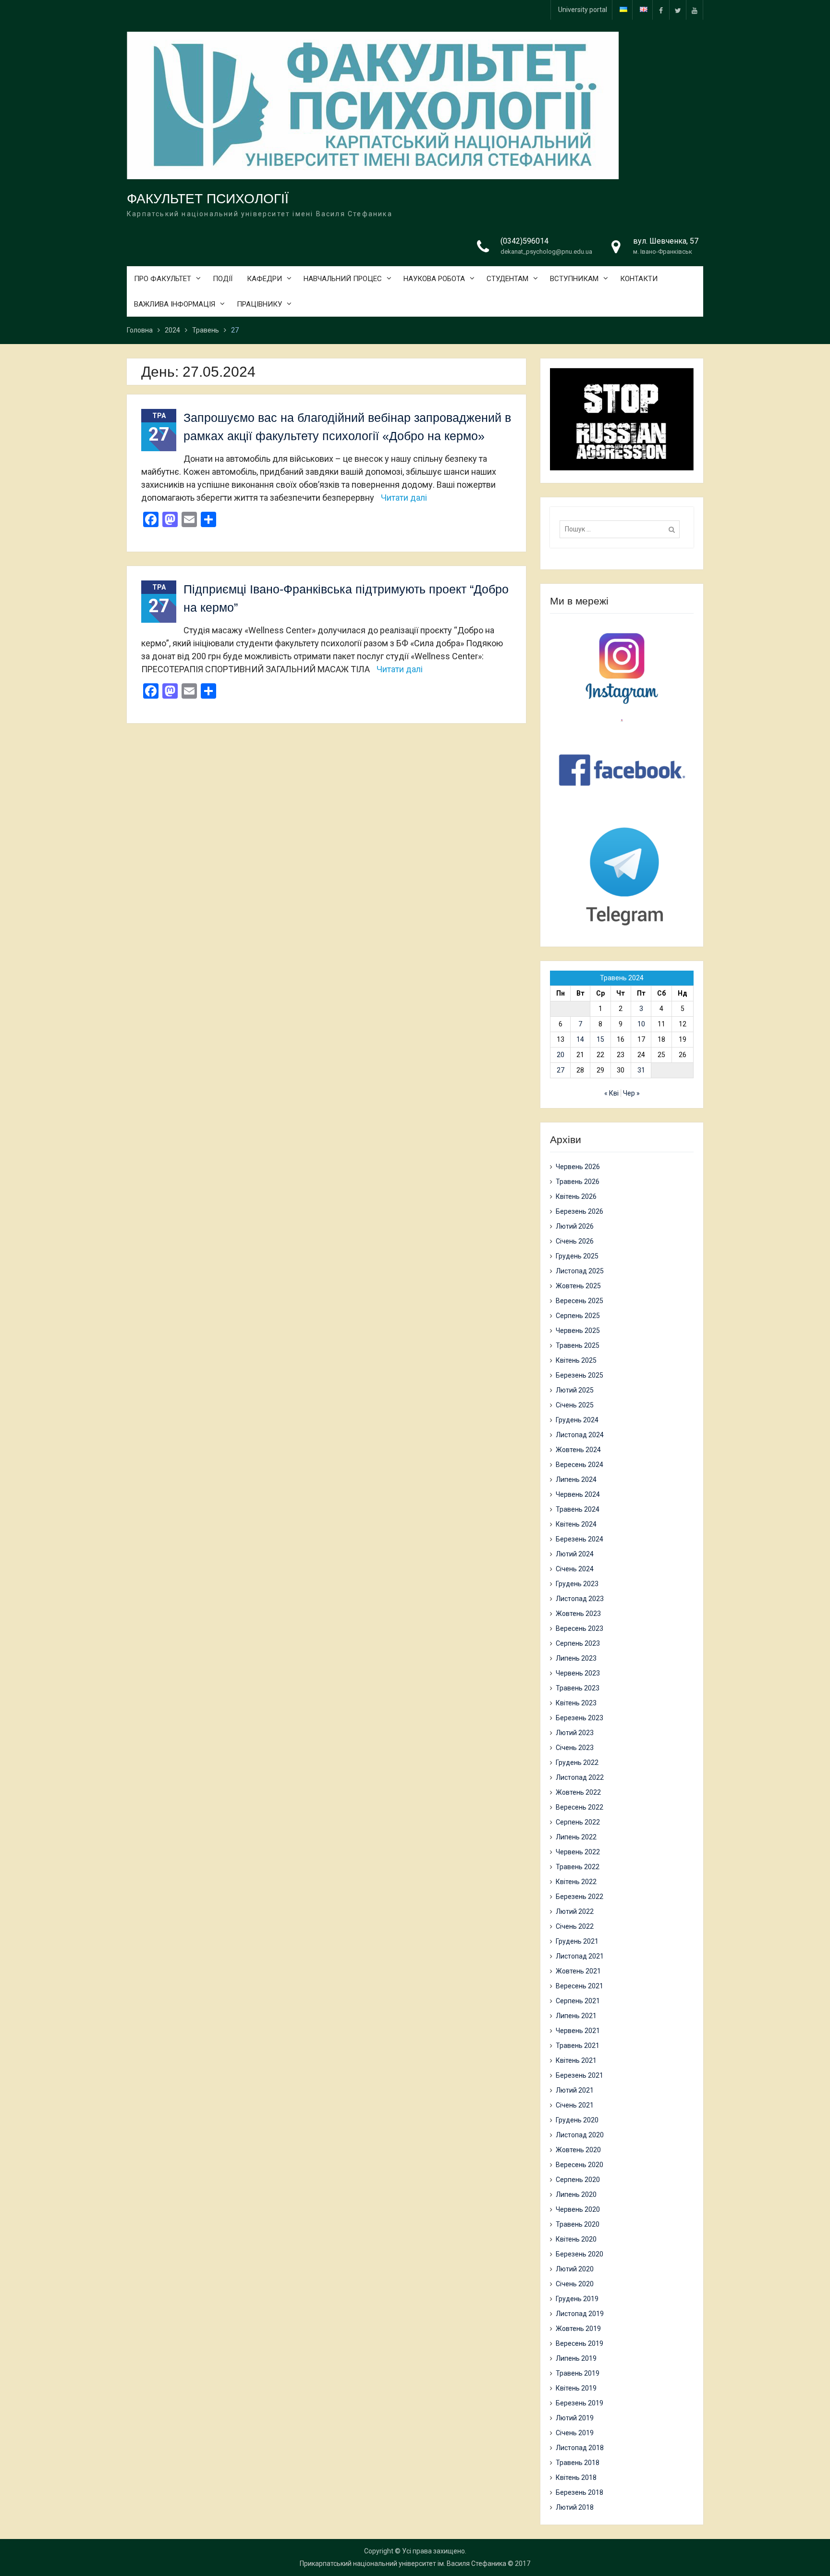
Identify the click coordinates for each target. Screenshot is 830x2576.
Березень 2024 (580, 1539)
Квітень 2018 (576, 2477)
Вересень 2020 (580, 2165)
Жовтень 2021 (578, 1971)
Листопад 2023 (580, 1599)
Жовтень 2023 (578, 1614)
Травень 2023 (578, 1688)
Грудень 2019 (577, 2299)
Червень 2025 (578, 1331)
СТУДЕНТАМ (507, 279)
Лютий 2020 (575, 2269)
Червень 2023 (578, 1673)
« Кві (611, 1093)
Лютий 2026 (575, 1226)
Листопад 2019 (580, 2314)
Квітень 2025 (576, 1360)
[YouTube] (695, 10)
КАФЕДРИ (264, 279)
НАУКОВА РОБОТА (434, 279)
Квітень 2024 (576, 1524)
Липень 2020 (576, 2194)
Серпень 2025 (578, 1316)
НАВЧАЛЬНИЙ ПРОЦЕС (343, 279)
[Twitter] (678, 10)
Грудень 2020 (577, 2120)
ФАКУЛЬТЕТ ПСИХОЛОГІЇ (208, 199)
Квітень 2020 (576, 2239)
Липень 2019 (576, 2358)
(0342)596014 (525, 241)
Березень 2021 (580, 2075)
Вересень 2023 (580, 1628)
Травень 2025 (578, 1345)
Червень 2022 (578, 1852)
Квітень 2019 (576, 2388)
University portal (583, 10)
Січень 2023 (575, 1748)
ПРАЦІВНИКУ (259, 304)
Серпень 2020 (578, 2180)
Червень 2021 (578, 2031)
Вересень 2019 (580, 2343)
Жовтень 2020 (578, 2150)
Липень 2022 (576, 1837)
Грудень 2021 (577, 1941)
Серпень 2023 (578, 1643)
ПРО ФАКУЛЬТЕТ (163, 279)
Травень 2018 (578, 2463)
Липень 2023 (576, 1658)
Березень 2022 (580, 1897)
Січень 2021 (575, 2105)
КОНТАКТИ (639, 279)
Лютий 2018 (575, 2507)
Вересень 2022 (580, 1807)
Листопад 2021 (580, 1956)
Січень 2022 (575, 1926)
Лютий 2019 (575, 2418)
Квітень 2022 (576, 1882)
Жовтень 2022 (578, 1792)
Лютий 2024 (575, 1554)
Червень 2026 (578, 1167)
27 (561, 1070)
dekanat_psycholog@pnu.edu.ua (546, 252)
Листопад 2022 (580, 1777)
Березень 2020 (580, 2254)
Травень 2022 (578, 1867)
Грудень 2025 (577, 1256)
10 (641, 1024)
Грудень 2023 (577, 1584)
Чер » (631, 1093)
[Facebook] (661, 10)
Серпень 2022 (578, 1822)
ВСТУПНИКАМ (574, 279)
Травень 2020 (578, 2224)
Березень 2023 (580, 1718)
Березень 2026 (580, 1211)
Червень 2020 (578, 2209)
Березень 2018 (580, 2492)
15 (600, 1039)
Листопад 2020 (580, 2135)
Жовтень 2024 (578, 1450)
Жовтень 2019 (578, 2329)
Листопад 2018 (580, 2448)
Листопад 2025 (580, 1271)
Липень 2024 (576, 1479)
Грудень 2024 (577, 1420)
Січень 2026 (575, 1241)
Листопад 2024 (580, 1435)
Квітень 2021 (576, 2060)
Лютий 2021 (575, 2090)
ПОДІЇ (223, 279)
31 (641, 1070)
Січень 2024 (575, 1569)
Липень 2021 (576, 2016)
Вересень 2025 (580, 1301)
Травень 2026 (578, 1182)
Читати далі (404, 498)
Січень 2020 (575, 2284)
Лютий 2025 (575, 1390)
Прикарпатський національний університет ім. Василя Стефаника (403, 2564)
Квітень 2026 (576, 1196)
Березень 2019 (580, 2403)
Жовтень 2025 (578, 1286)
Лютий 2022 (575, 1911)
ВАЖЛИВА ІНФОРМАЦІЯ (175, 304)
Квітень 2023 (576, 1703)
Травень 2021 (578, 2046)
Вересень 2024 (580, 1465)
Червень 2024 (578, 1494)
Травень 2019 (578, 2373)
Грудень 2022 (577, 1763)
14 (580, 1039)
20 (561, 1055)
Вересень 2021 (580, 1986)
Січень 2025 (575, 1405)
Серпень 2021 (578, 2001)
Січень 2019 (575, 2433)
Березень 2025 (580, 1375)
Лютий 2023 (575, 1733)
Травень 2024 (578, 1509)
